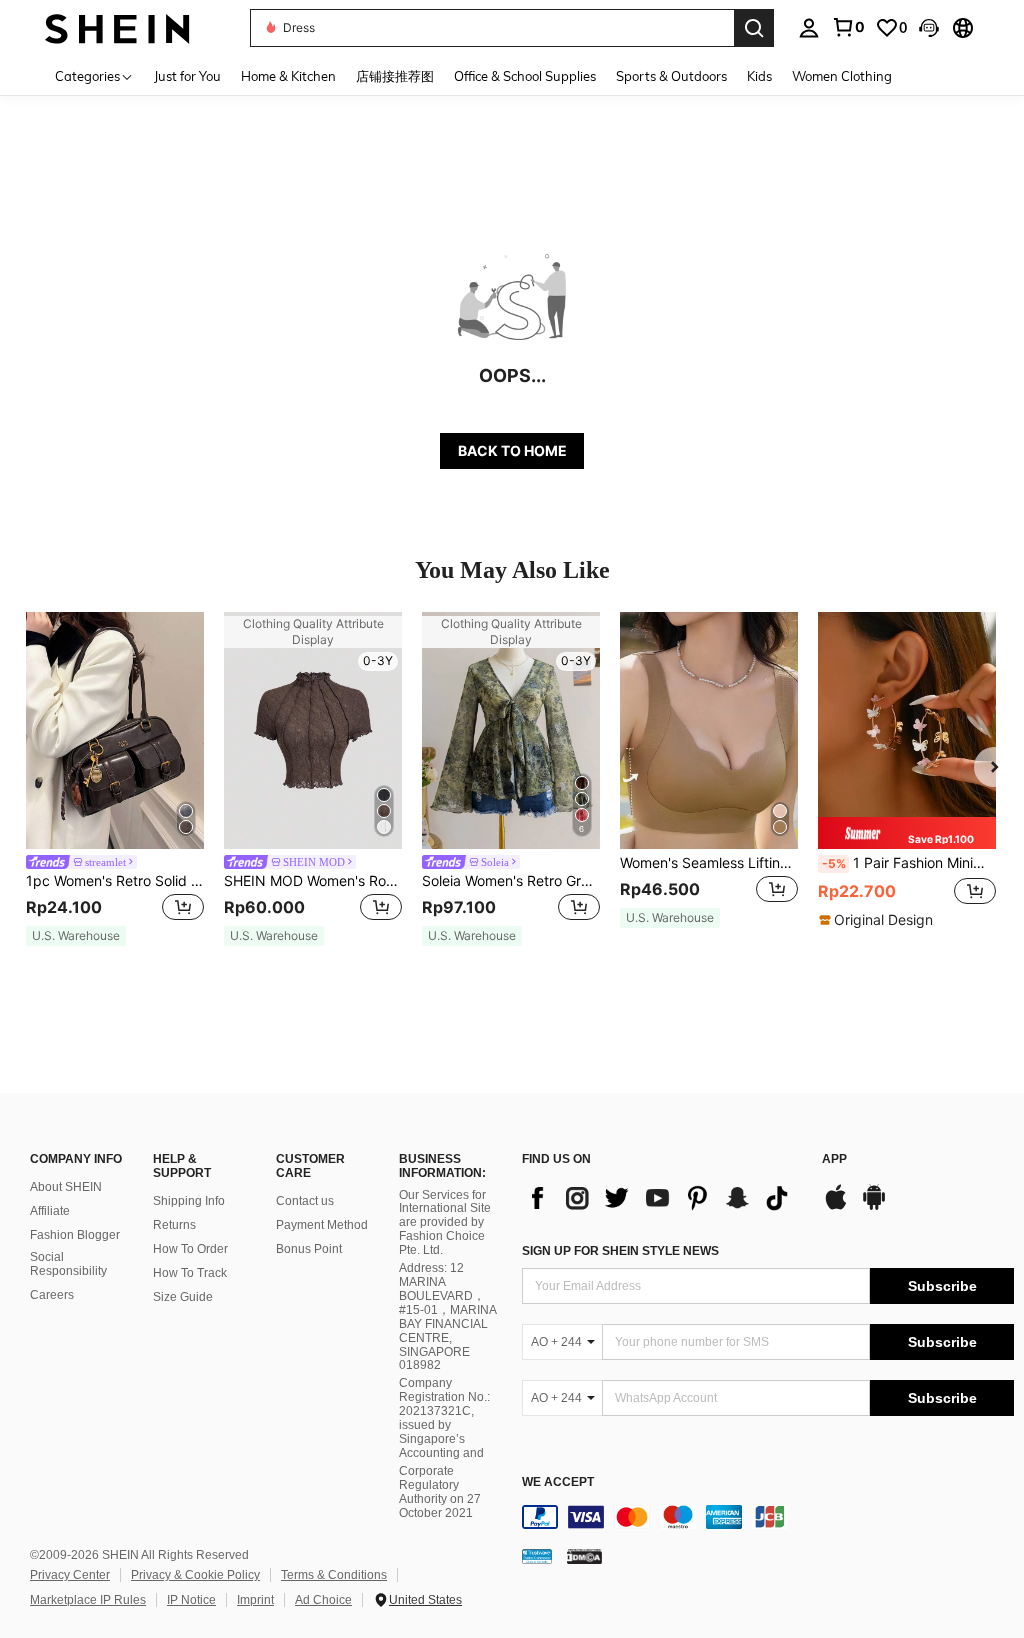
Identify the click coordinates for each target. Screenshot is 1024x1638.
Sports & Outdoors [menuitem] (671, 76)
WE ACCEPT (558, 1482)
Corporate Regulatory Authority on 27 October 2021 (440, 1492)
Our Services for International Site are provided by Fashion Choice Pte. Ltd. (445, 1223)
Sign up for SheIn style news (620, 1251)
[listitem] (115, 779)
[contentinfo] (768, 1517)
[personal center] (809, 28)
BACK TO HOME (512, 450)
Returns (174, 1225)
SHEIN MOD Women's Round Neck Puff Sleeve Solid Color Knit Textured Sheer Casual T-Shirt (313, 881)
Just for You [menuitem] (187, 76)
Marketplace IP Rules (88, 1600)
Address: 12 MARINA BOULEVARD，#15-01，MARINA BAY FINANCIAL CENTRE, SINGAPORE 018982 (447, 1316)
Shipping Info (189, 1201)
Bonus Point (309, 1249)
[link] (848, 27)
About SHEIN (66, 1187)
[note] (76, 936)
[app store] (836, 1207)
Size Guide (183, 1297)
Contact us (305, 1201)
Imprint (255, 1600)
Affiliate (50, 1211)
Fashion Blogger (75, 1235)
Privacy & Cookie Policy (195, 1575)
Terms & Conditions (334, 1575)
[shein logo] (117, 27)
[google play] (874, 1207)
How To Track (190, 1273)
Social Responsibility (68, 1264)
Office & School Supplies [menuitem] (525, 76)
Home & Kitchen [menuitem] (288, 76)
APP (834, 1159)
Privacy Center (70, 1575)
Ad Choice (323, 1600)
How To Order (190, 1249)
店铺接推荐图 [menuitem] (395, 76)
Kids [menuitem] (759, 76)
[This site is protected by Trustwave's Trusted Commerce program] (537, 1556)
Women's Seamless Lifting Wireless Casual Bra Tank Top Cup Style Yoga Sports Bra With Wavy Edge (709, 863)
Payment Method (322, 1225)
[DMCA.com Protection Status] (584, 1556)
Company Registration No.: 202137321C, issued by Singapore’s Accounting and (444, 1418)
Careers (52, 1295)
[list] (662, 1198)
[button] (929, 28)
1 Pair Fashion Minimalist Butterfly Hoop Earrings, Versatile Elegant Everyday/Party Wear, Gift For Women (909, 863)
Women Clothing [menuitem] (842, 76)
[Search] (754, 28)
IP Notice (191, 1600)
